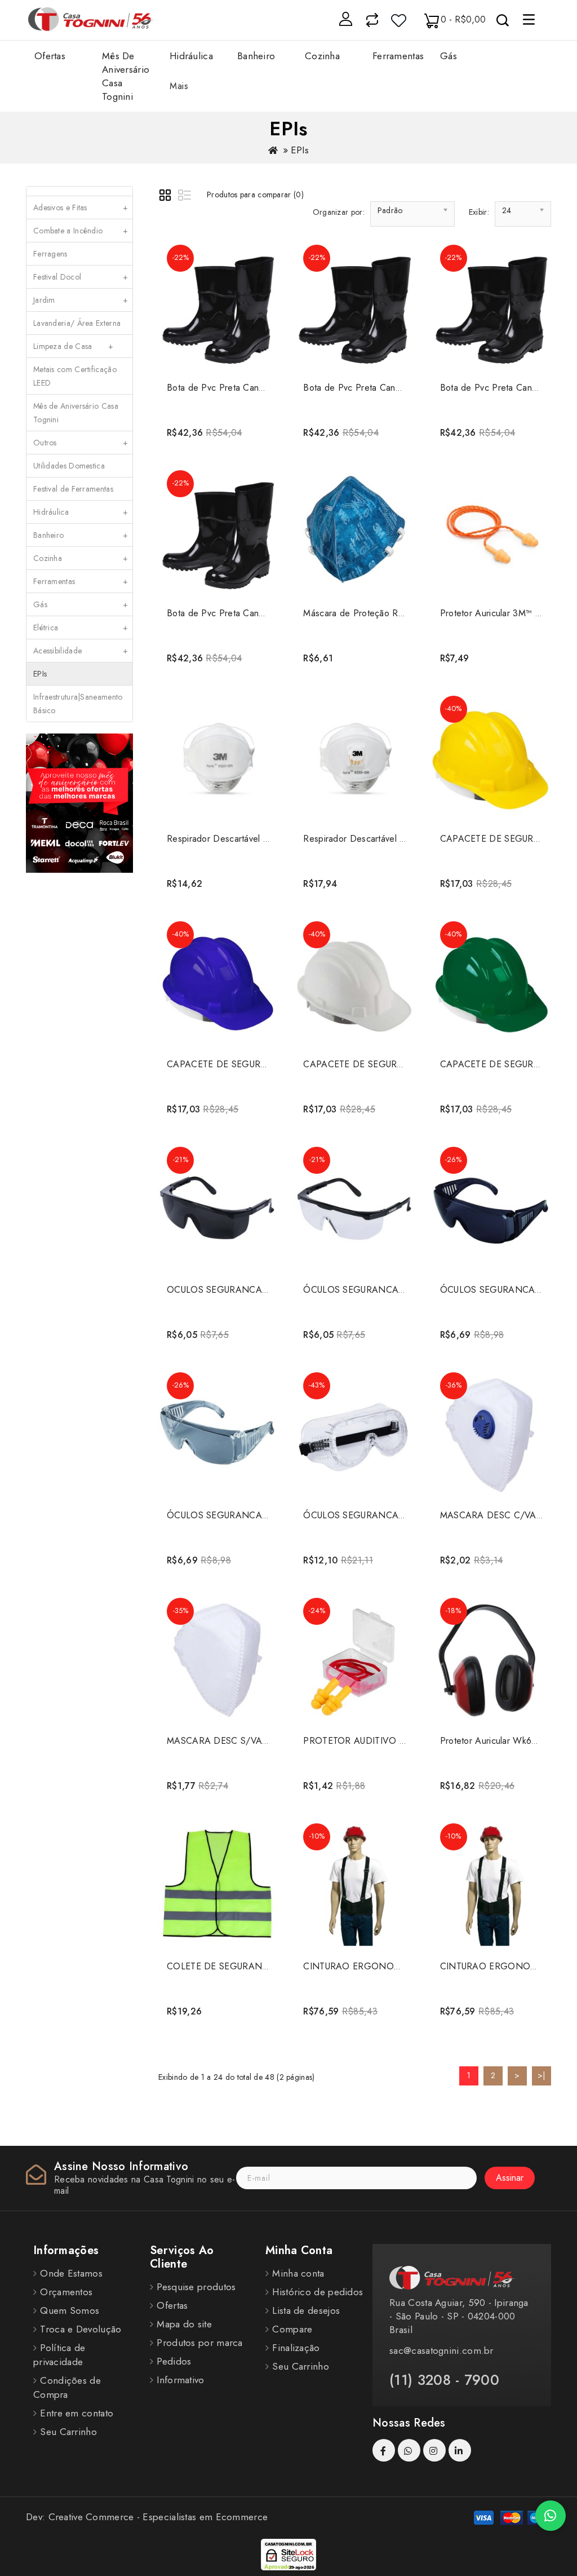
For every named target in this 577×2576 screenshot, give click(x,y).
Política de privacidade (59, 2355)
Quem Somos (70, 2310)
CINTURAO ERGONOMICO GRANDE (381, 1966)
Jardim (81, 300)
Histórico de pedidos (318, 2292)
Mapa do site (184, 2324)
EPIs (300, 150)
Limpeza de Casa (74, 346)
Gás (81, 604)
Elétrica (81, 628)
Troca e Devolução (81, 2329)
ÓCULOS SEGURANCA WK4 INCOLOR (248, 1515)
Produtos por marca (199, 2343)
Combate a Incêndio (81, 231)
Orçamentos (66, 2292)
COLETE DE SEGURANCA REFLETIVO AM (254, 1966)
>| (542, 2075)
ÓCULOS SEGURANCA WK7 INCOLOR (384, 1515)
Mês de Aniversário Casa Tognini (76, 413)
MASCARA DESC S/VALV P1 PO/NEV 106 (255, 1741)
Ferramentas (81, 581)
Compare (292, 2329)
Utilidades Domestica (69, 466)
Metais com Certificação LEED (75, 376)
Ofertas (50, 56)
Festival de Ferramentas (73, 489)
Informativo (180, 2380)
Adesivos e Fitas (81, 207)
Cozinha (81, 558)
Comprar (217, 428)
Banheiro (81, 535)
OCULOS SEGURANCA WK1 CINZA (241, 1290)
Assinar (510, 2178)
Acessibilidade (81, 651)
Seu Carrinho (68, 2432)
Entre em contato (77, 2413)
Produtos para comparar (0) (255, 195)
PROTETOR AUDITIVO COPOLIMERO (381, 1741)
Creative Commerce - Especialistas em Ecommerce (158, 2517)
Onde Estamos (71, 2273)
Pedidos (174, 2361)
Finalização (296, 2348)
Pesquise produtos (196, 2287)
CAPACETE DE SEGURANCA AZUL (239, 1064)
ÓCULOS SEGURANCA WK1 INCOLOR (384, 1290)
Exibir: (479, 212)
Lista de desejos (306, 2310)
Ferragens (50, 254)
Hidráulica (81, 512)
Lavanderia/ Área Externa (81, 326)
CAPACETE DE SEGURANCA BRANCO (384, 1064)
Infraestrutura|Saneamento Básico (78, 704)
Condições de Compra (67, 2387)
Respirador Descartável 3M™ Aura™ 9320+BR (259, 839)
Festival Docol (81, 277)
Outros (81, 443)
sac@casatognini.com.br (441, 2350)
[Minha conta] (345, 19)
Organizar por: (339, 212)
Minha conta (298, 2273)
